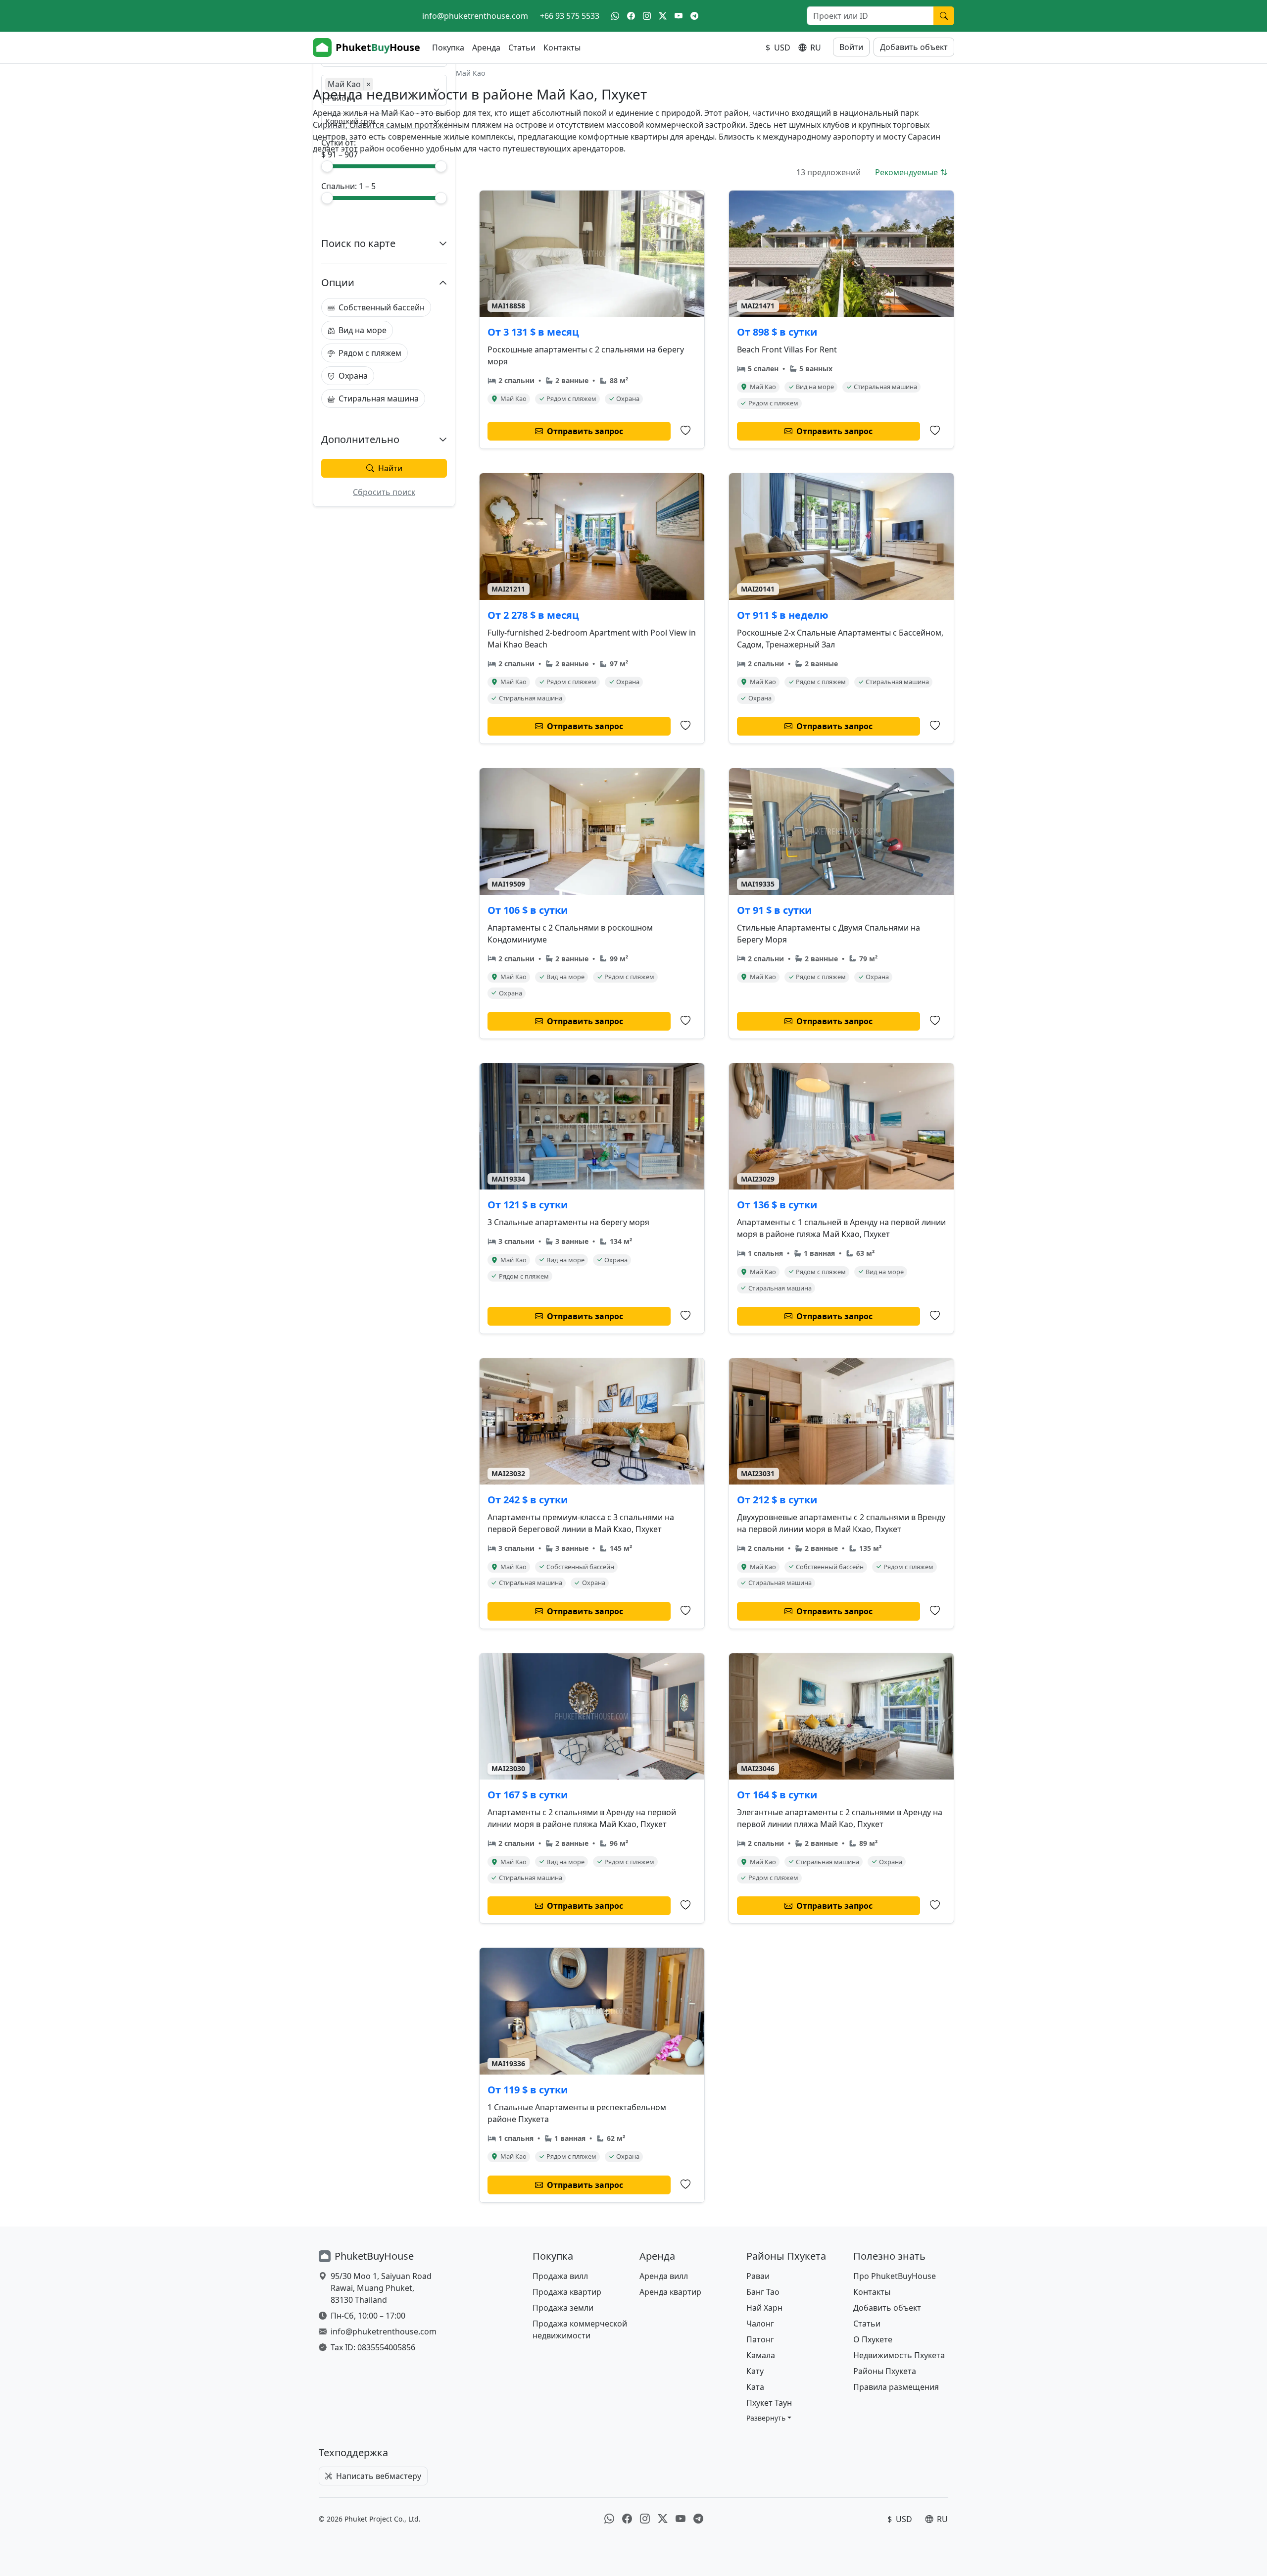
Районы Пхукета (885, 2371)
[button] (769, 2418)
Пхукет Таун (769, 2403)
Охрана (353, 376)
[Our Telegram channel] (694, 16)
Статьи (522, 48)
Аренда (486, 48)
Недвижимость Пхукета (899, 2355)
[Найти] (944, 16)
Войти (851, 47)
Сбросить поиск (384, 492)
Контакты (562, 48)
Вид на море (363, 330)
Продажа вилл (560, 2276)
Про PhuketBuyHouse (895, 2276)
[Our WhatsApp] (615, 16)
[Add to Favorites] (685, 431)
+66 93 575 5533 (570, 16)
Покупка (448, 48)
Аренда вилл (664, 2276)
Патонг (760, 2339)
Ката (755, 2387)
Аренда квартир (670, 2292)
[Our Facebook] (631, 16)
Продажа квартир (567, 2292)
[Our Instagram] (647, 16)
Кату (755, 2371)
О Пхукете (873, 2339)
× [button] (368, 84)
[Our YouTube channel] (679, 16)
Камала (761, 2355)
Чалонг (760, 2324)
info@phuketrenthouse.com (475, 16)
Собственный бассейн (382, 307)
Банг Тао (763, 2292)
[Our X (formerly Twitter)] (663, 16)
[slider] (327, 166)
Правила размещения (896, 2387)
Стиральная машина (379, 398)
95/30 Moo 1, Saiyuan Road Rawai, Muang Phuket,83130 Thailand (381, 2288)
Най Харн (764, 2308)
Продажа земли (563, 2308)
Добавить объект (914, 47)
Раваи (758, 2276)
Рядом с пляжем (370, 353)
